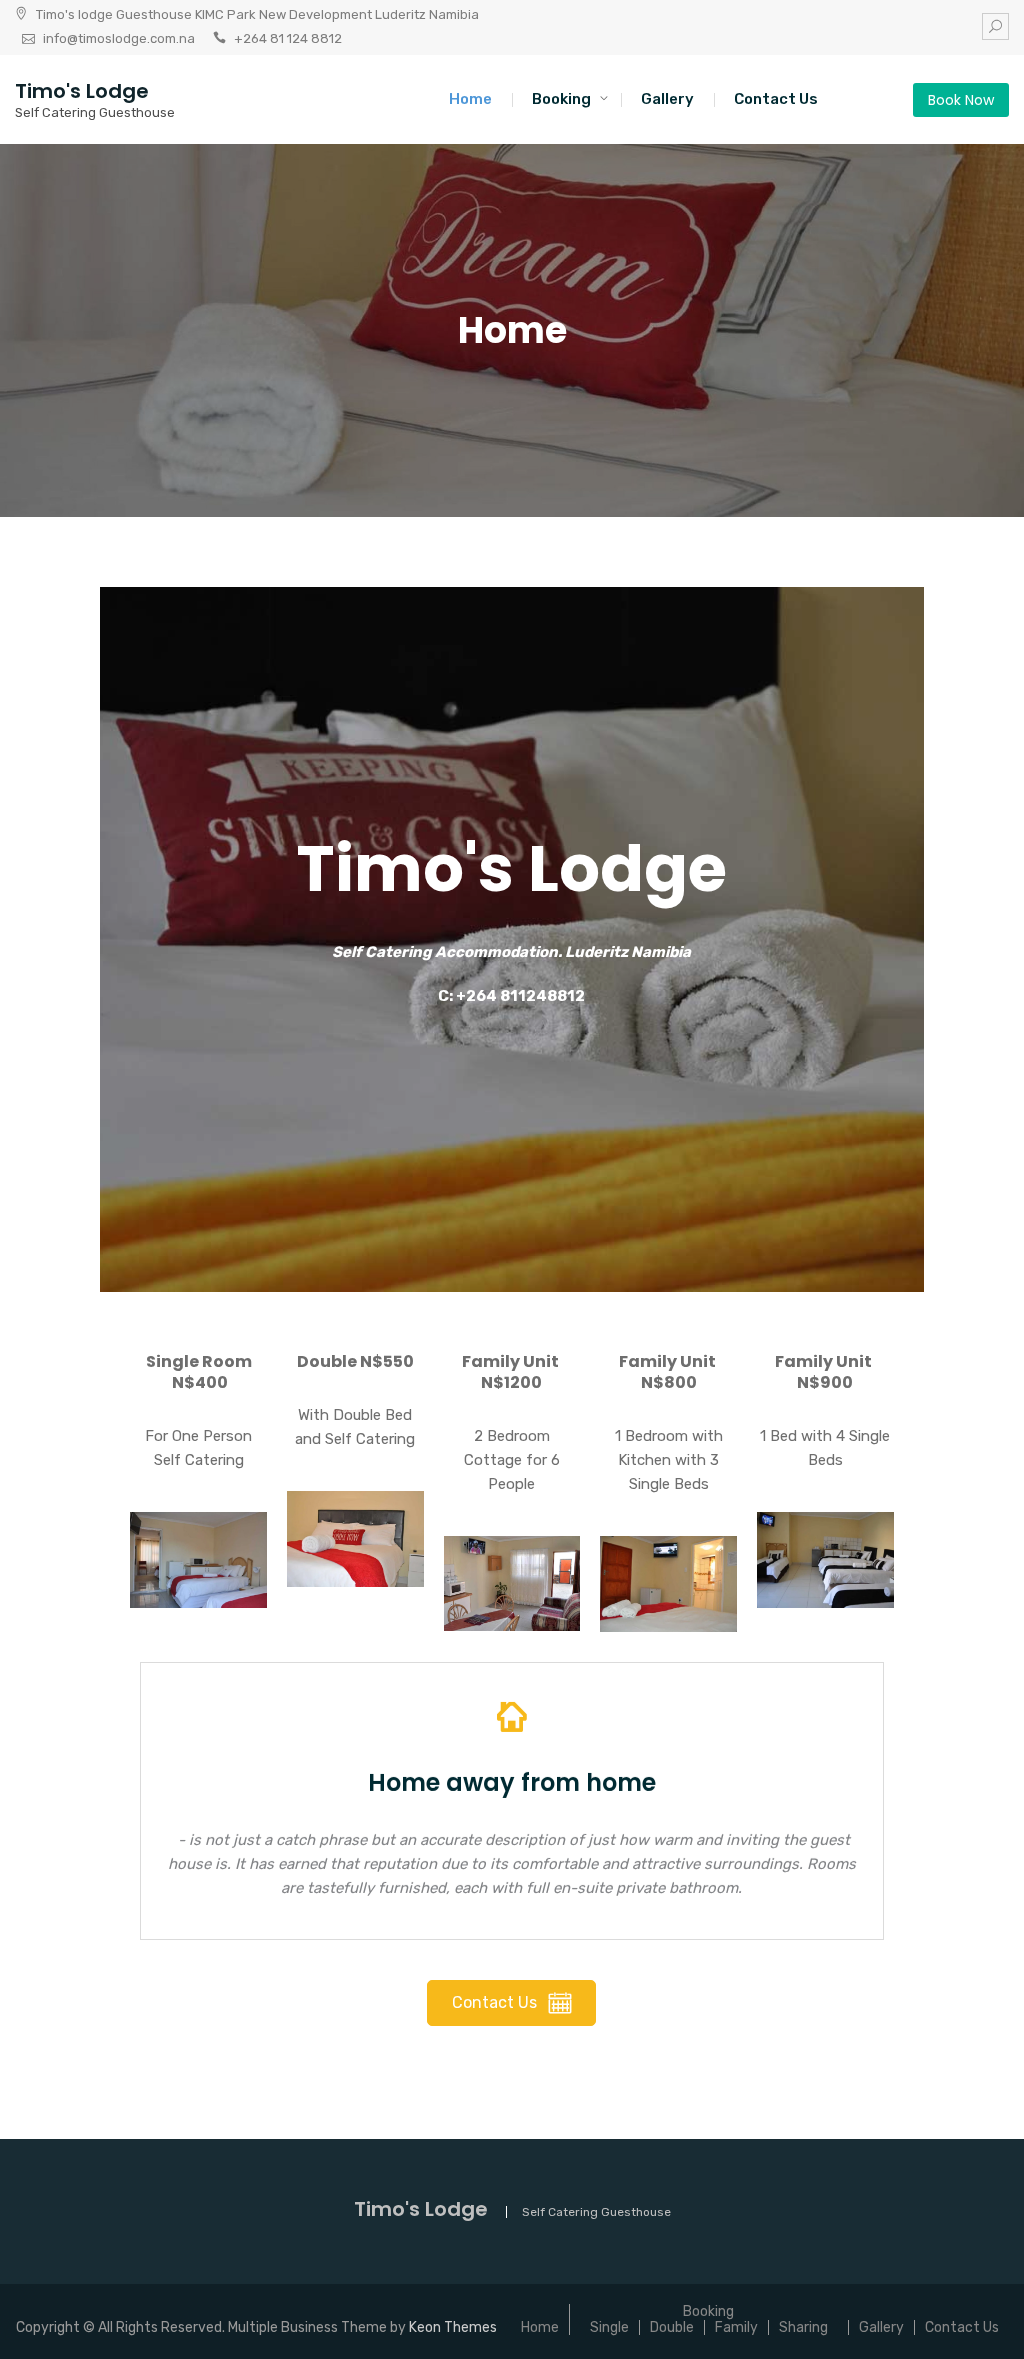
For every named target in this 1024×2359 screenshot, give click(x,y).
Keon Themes (453, 2327)
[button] (198, 1560)
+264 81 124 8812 (288, 38)
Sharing (803, 2327)
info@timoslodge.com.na (119, 38)
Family (736, 2327)
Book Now (961, 100)
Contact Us (776, 99)
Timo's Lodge (82, 91)
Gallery (667, 99)
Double (672, 2327)
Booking (561, 99)
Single (609, 2327)
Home (470, 99)
